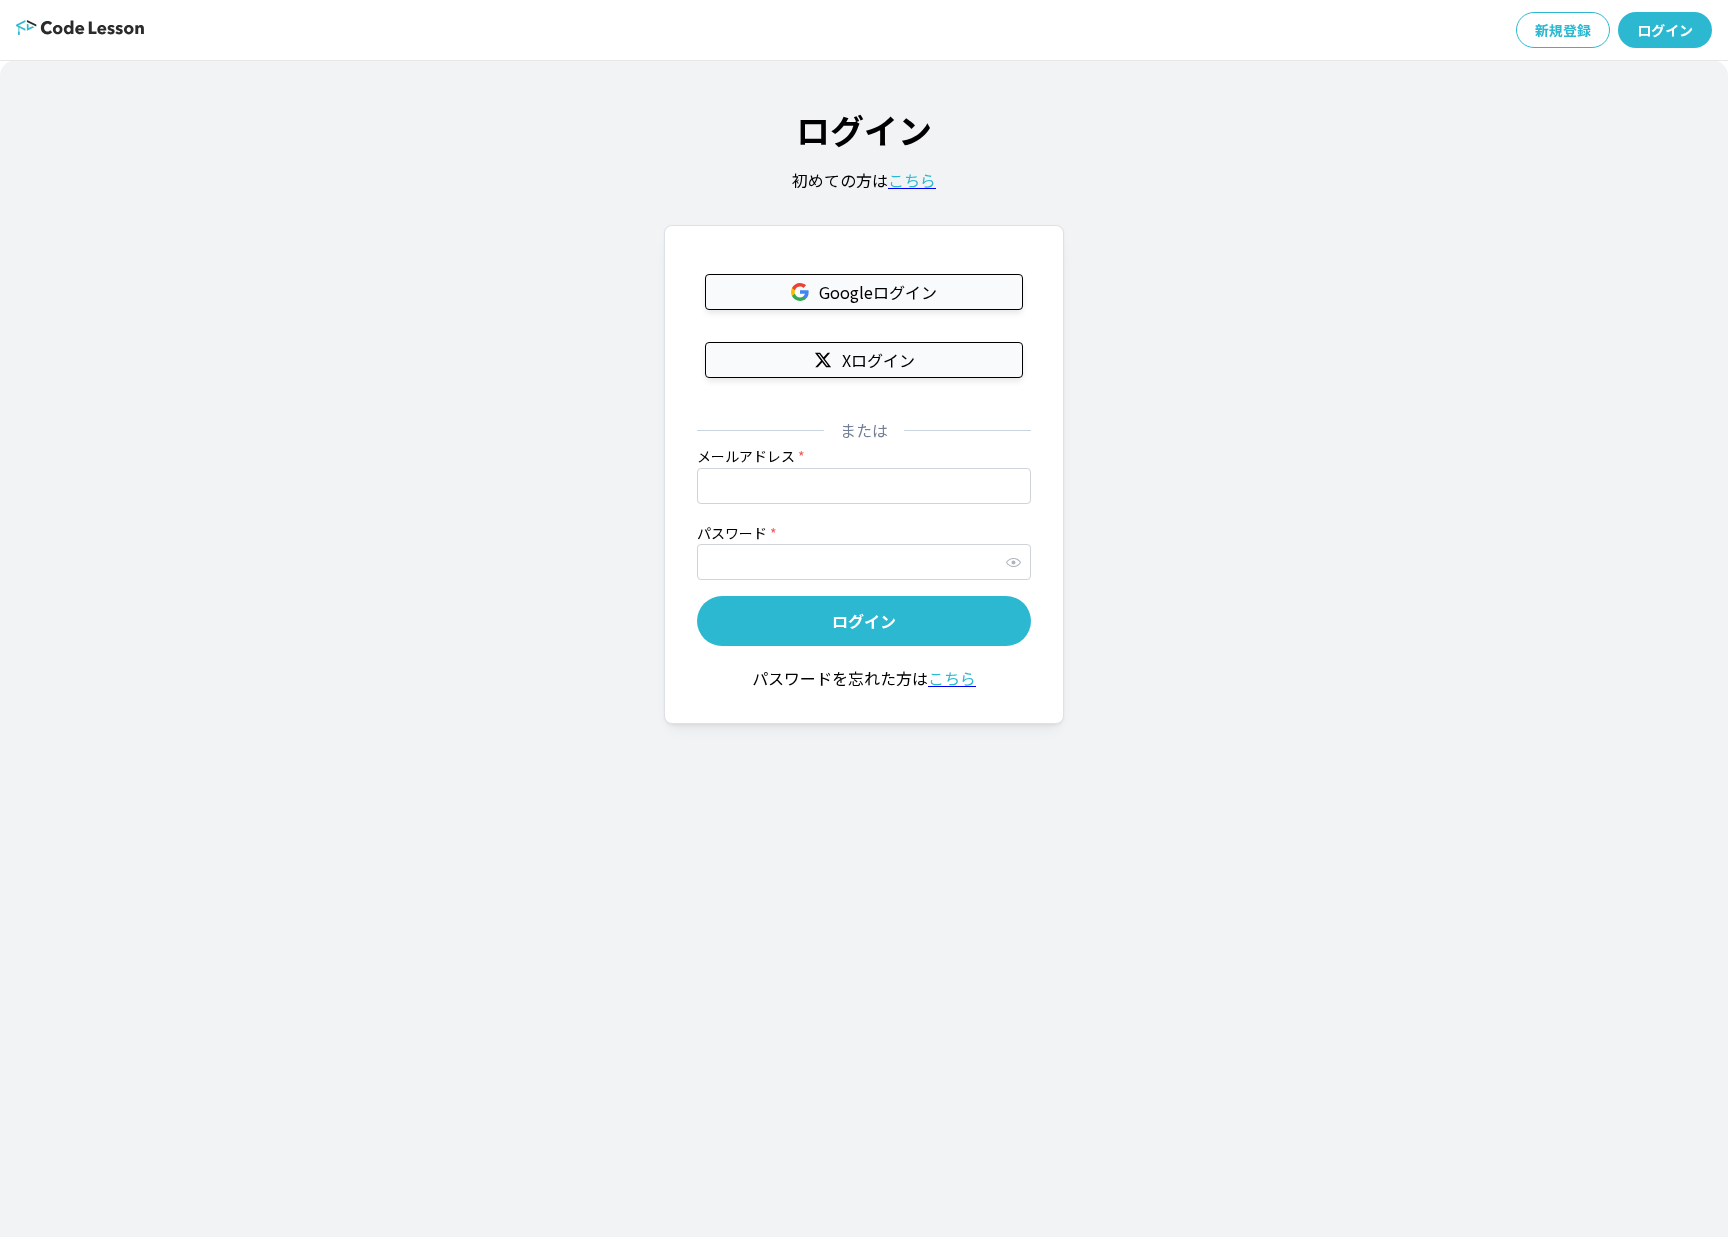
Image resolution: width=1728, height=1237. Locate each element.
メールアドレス (751, 456)
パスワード (737, 533)
